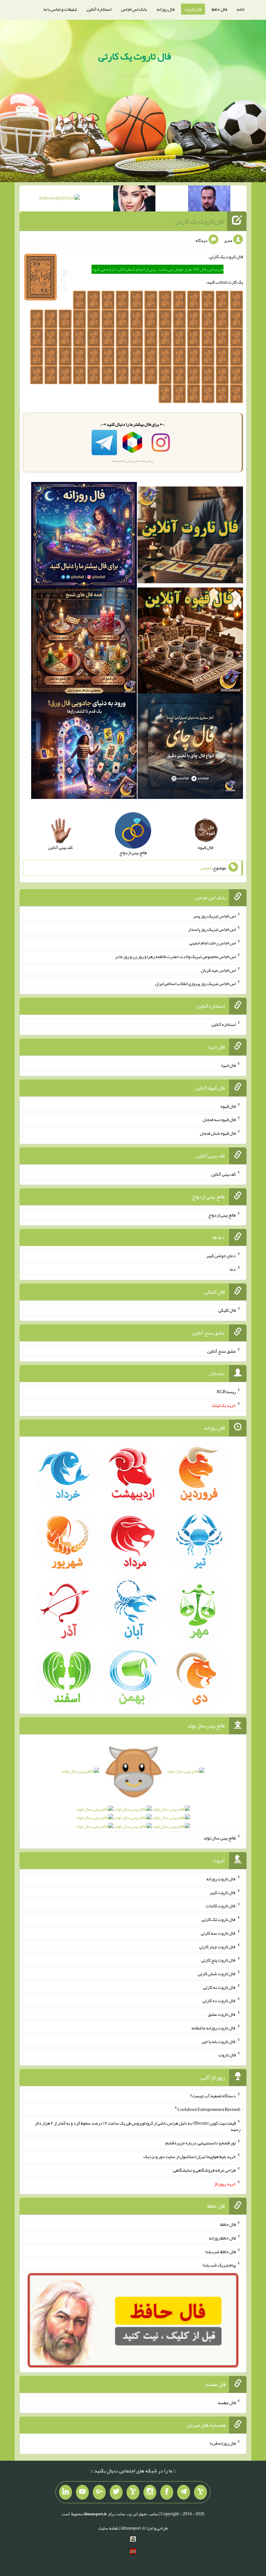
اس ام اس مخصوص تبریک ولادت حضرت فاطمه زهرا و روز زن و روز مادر (175, 956)
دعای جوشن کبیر (221, 1256)
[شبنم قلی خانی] (59, 199)
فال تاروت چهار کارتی (218, 1946)
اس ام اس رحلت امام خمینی (212, 943)
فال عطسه (227, 2402)
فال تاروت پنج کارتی (218, 1960)
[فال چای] (190, 748)
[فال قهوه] (190, 642)
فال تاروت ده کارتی (219, 2001)
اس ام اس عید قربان (218, 970)
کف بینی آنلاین (224, 1174)
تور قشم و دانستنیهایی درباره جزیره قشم (201, 2143)
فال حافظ (219, 9)
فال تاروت (193, 9)
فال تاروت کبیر (223, 1892)
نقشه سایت (108, 2528)
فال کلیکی (227, 1310)
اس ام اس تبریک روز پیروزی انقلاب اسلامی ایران (195, 983)
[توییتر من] (116, 2492)
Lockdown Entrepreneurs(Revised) (209, 2109)
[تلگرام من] (184, 2492)
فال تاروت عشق (222, 2014)
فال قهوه (228, 1106)
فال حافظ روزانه (222, 2238)
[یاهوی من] (200, 2492)
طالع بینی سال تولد (220, 1838)
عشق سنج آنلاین (222, 1351)
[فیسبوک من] (167, 2492)
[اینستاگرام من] (150, 2492)
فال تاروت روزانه (221, 1879)
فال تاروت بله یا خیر (219, 2041)
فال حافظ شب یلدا (220, 2251)
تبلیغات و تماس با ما (60, 9)
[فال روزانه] (84, 536)
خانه (241, 9)
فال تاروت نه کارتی (219, 1987)
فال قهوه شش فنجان (218, 1133)
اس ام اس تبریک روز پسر (214, 915)
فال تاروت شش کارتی (217, 1974)
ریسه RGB (226, 1392)
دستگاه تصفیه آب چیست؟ (213, 2096)
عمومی (206, 868)
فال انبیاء (228, 1065)
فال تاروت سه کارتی (218, 1933)
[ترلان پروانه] (134, 200)
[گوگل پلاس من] (99, 2492)
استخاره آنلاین (99, 9)
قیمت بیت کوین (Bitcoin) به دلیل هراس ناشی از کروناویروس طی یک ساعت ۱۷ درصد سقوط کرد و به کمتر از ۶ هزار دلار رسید (138, 2126)
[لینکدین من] (66, 2492)
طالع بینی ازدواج (222, 1215)
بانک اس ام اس (134, 9)
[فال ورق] (84, 748)
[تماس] (133, 2492)
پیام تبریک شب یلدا (219, 2265)
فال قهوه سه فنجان (219, 1119)
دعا (233, 1269)
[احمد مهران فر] (209, 200)
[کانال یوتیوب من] (82, 2492)
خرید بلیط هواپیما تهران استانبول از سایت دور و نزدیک (190, 2156)
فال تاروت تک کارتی (219, 1919)
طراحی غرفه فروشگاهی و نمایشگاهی (204, 2170)
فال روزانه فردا (223, 2443)
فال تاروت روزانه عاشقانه (214, 2028)
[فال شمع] (84, 642)
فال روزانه (166, 9)
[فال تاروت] (190, 536)
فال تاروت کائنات (221, 1906)
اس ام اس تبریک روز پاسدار (212, 929)
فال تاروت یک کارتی (135, 56)
